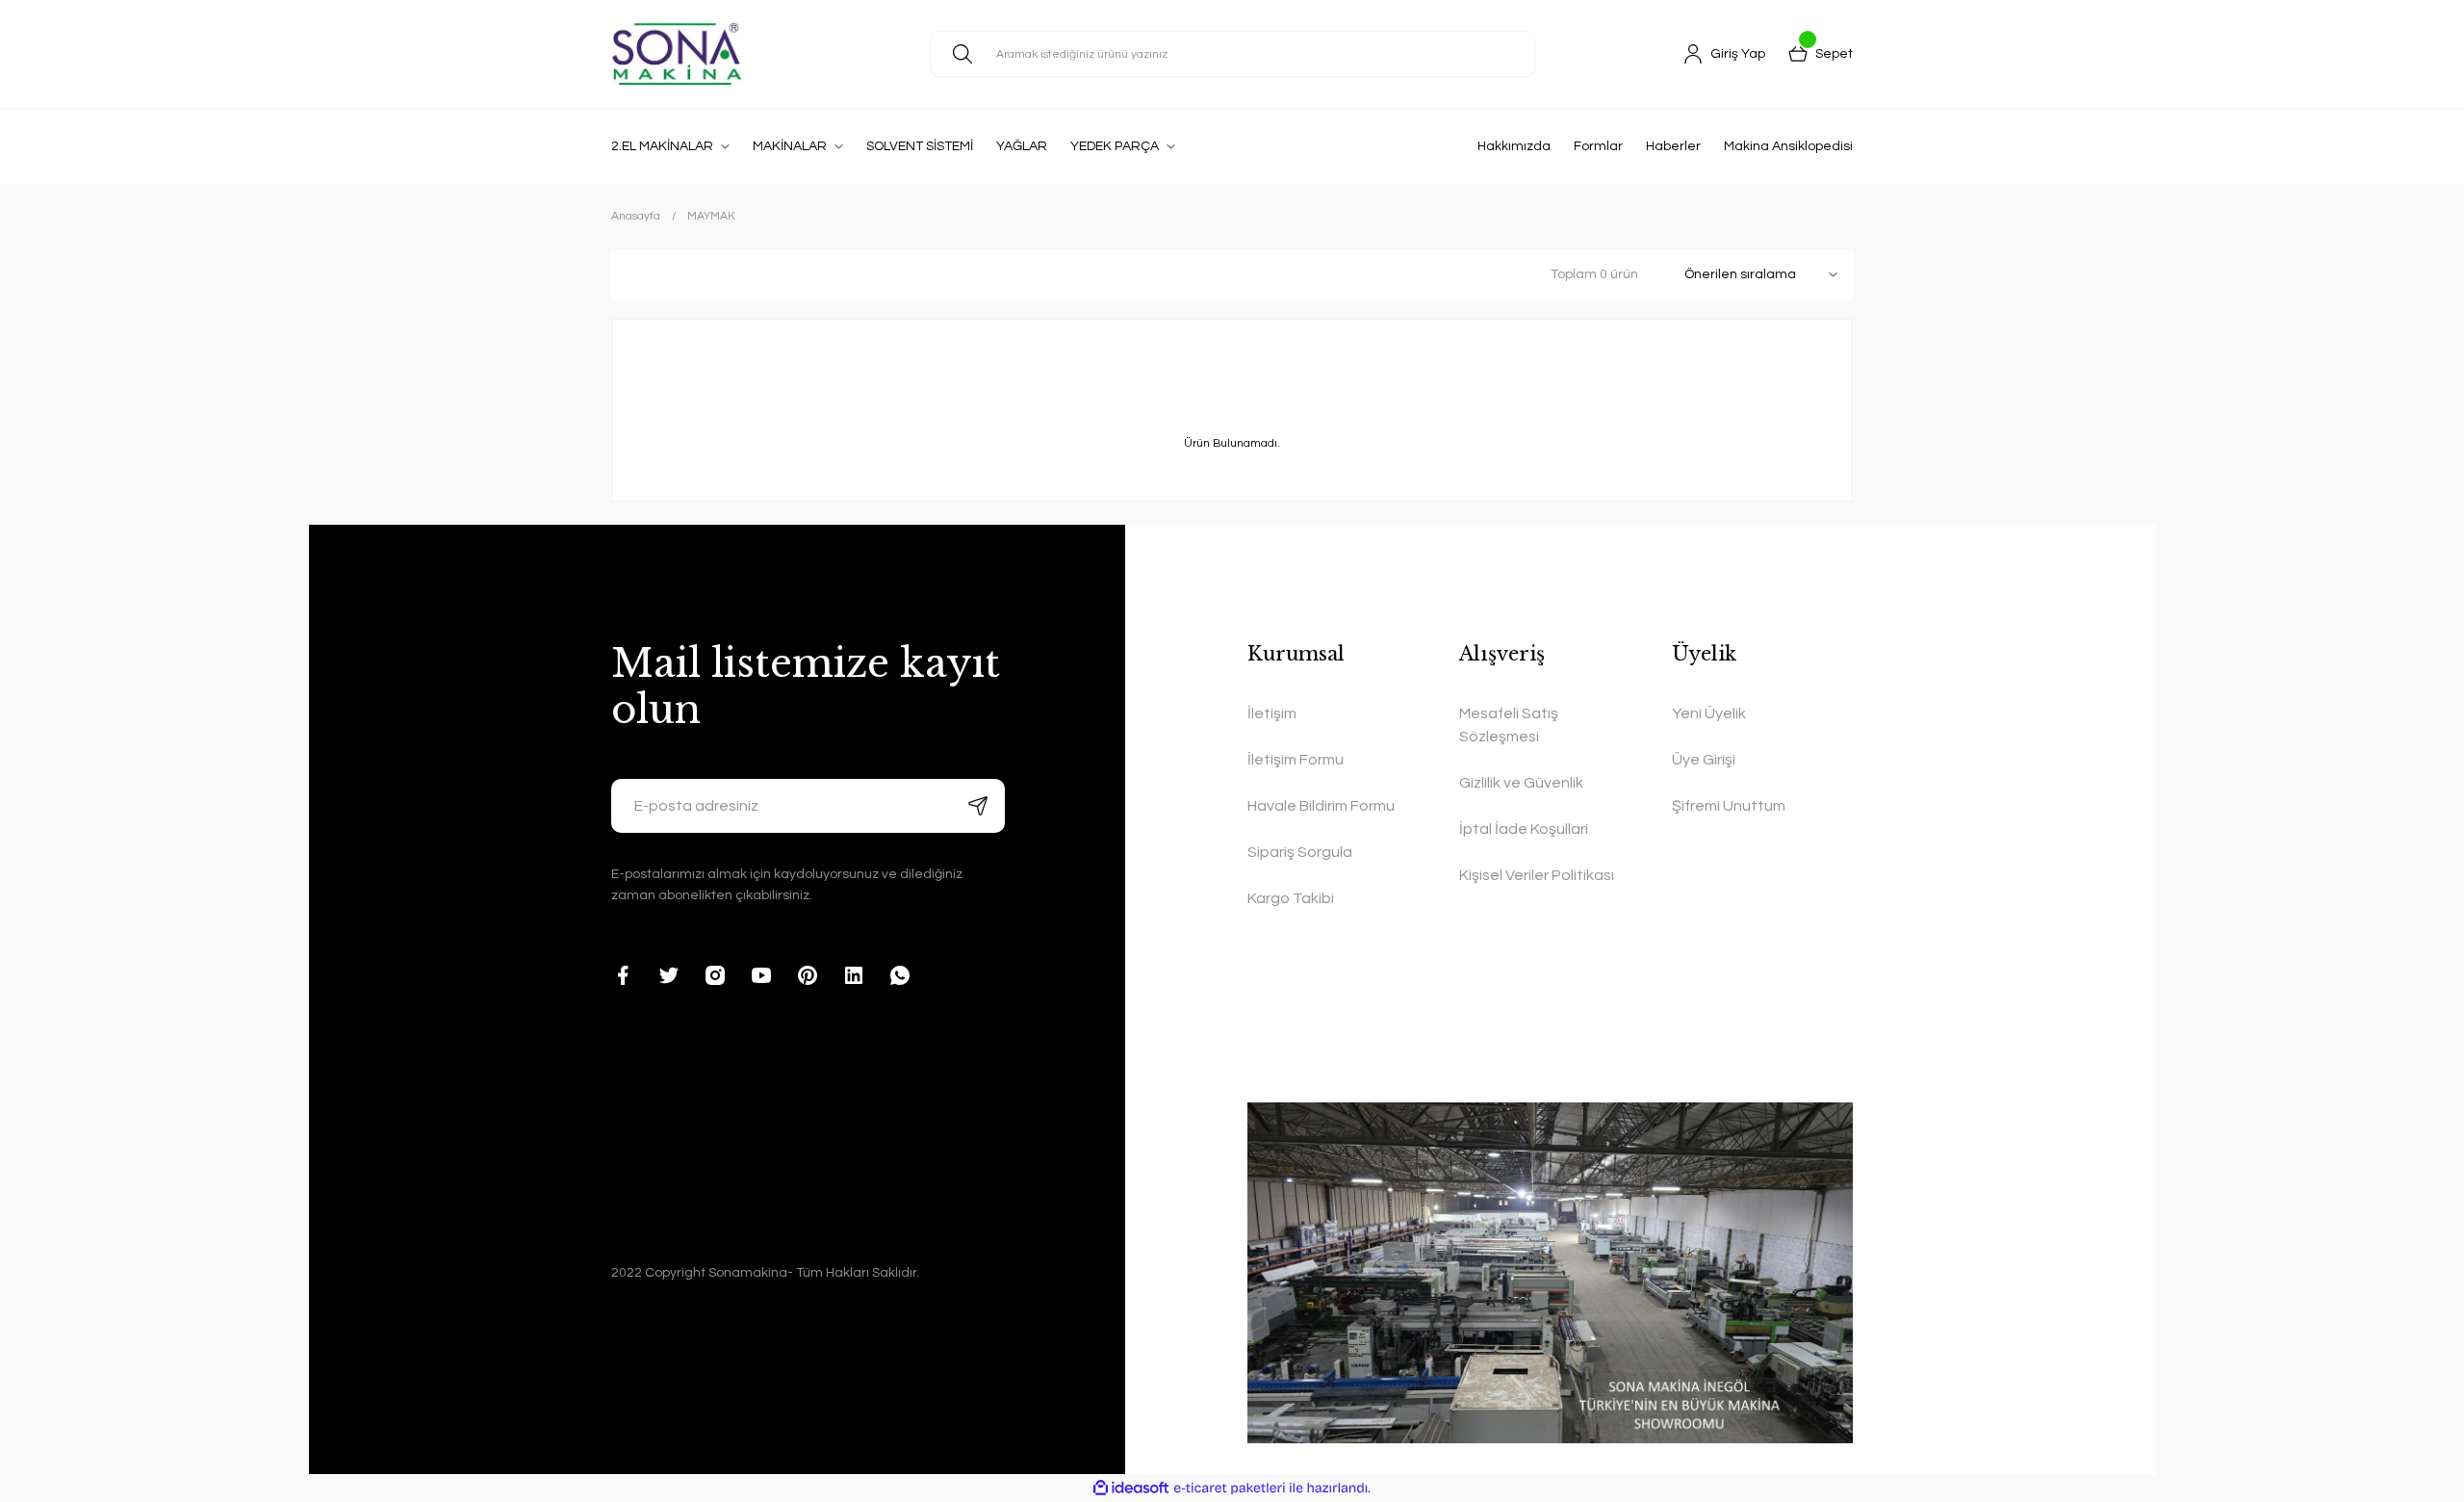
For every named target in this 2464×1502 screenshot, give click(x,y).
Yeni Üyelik (1709, 713)
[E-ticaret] (1230, 1489)
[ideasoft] (1131, 1488)
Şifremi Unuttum (1729, 806)
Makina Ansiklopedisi (1788, 146)
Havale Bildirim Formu (1321, 806)
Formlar (1598, 146)
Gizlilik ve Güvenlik (1521, 783)
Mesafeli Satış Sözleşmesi (1509, 725)
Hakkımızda (1514, 146)
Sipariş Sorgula (1300, 852)
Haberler (1673, 146)
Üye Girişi (1704, 760)
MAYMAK (711, 216)
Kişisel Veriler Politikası (1537, 875)
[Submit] (978, 806)
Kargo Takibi (1291, 898)
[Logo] (676, 54)
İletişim (1272, 713)
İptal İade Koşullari (1524, 829)
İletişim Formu (1296, 760)
